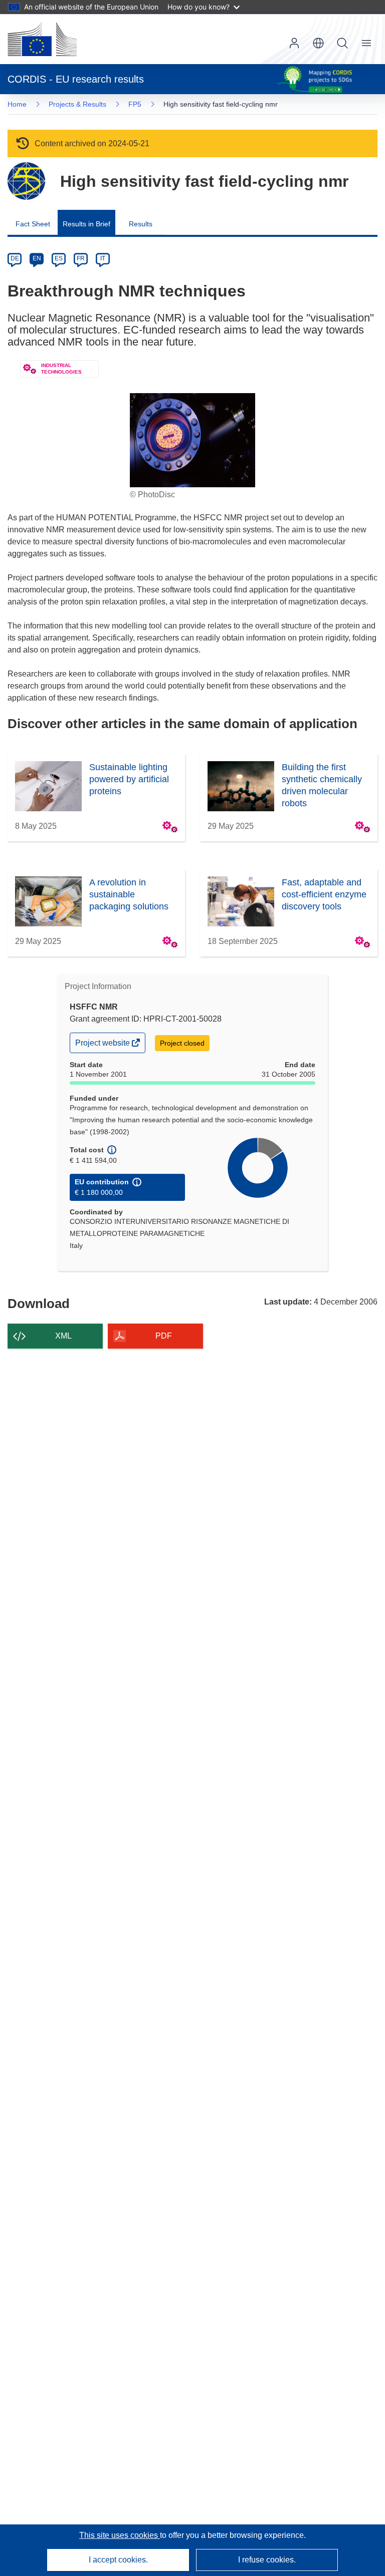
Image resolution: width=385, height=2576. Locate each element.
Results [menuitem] (141, 224)
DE (15, 258)
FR (81, 258)
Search (342, 43)
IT (103, 258)
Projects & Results (77, 104)
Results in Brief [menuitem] (86, 224)
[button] (318, 43)
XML (63, 1336)
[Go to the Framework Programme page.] (26, 181)
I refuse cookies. (267, 2560)
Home (17, 104)
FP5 (135, 104)
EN (37, 258)
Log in (294, 43)
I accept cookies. (118, 2560)
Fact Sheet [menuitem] (33, 224)
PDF (164, 1336)
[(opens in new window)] (42, 39)
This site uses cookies (120, 2535)
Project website (103, 1045)
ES (59, 258)
